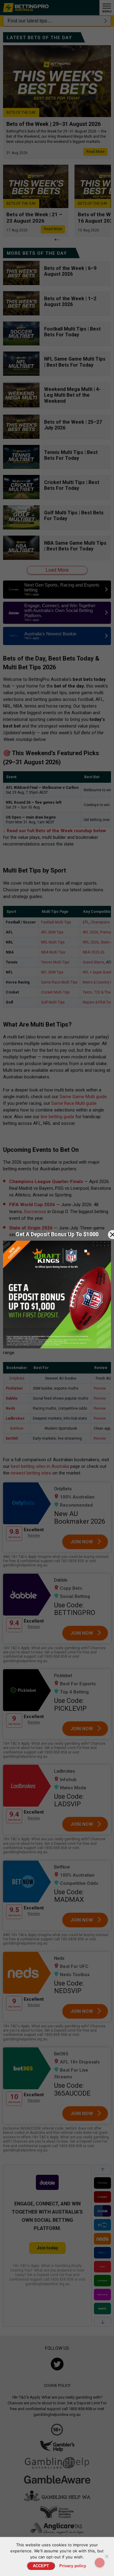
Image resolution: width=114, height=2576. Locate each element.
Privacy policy (73, 2566)
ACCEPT (41, 2566)
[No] (106, 2556)
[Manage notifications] (100, 2563)
